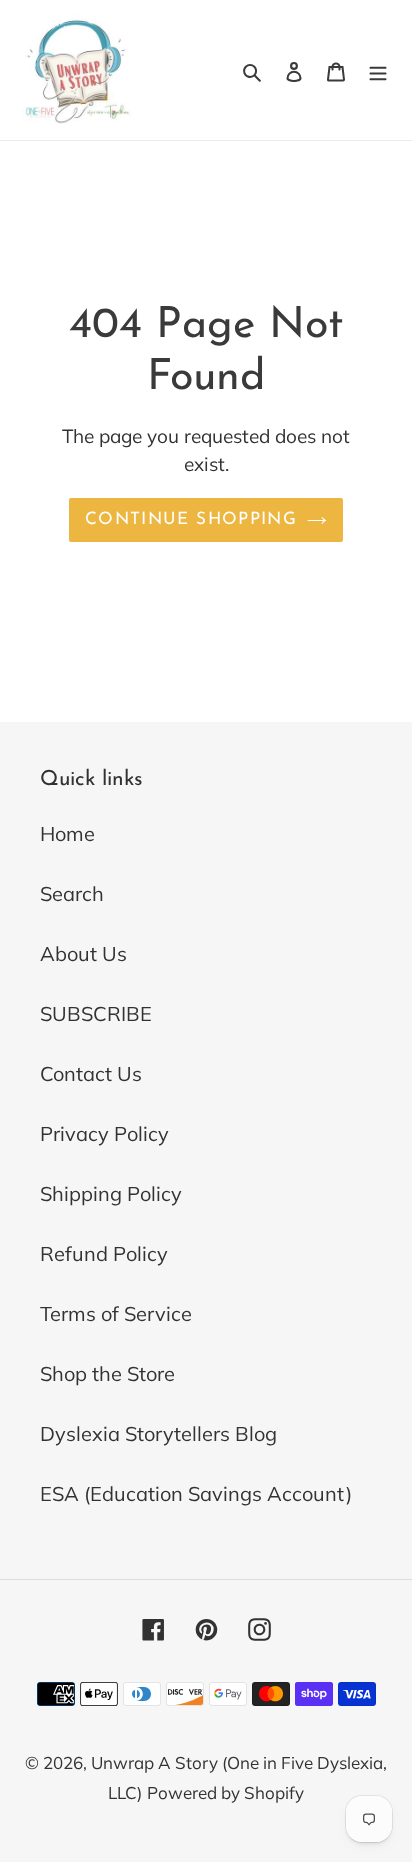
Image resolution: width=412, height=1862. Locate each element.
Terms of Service (116, 1313)
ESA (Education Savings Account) (196, 1493)
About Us (83, 953)
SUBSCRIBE (96, 1013)
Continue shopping (191, 519)
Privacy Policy (104, 1133)
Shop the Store (107, 1373)
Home (67, 833)
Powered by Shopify (225, 1792)
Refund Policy (104, 1253)
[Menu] (378, 70)
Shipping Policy (111, 1193)
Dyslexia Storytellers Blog (158, 1433)
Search (72, 893)
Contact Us (91, 1073)
